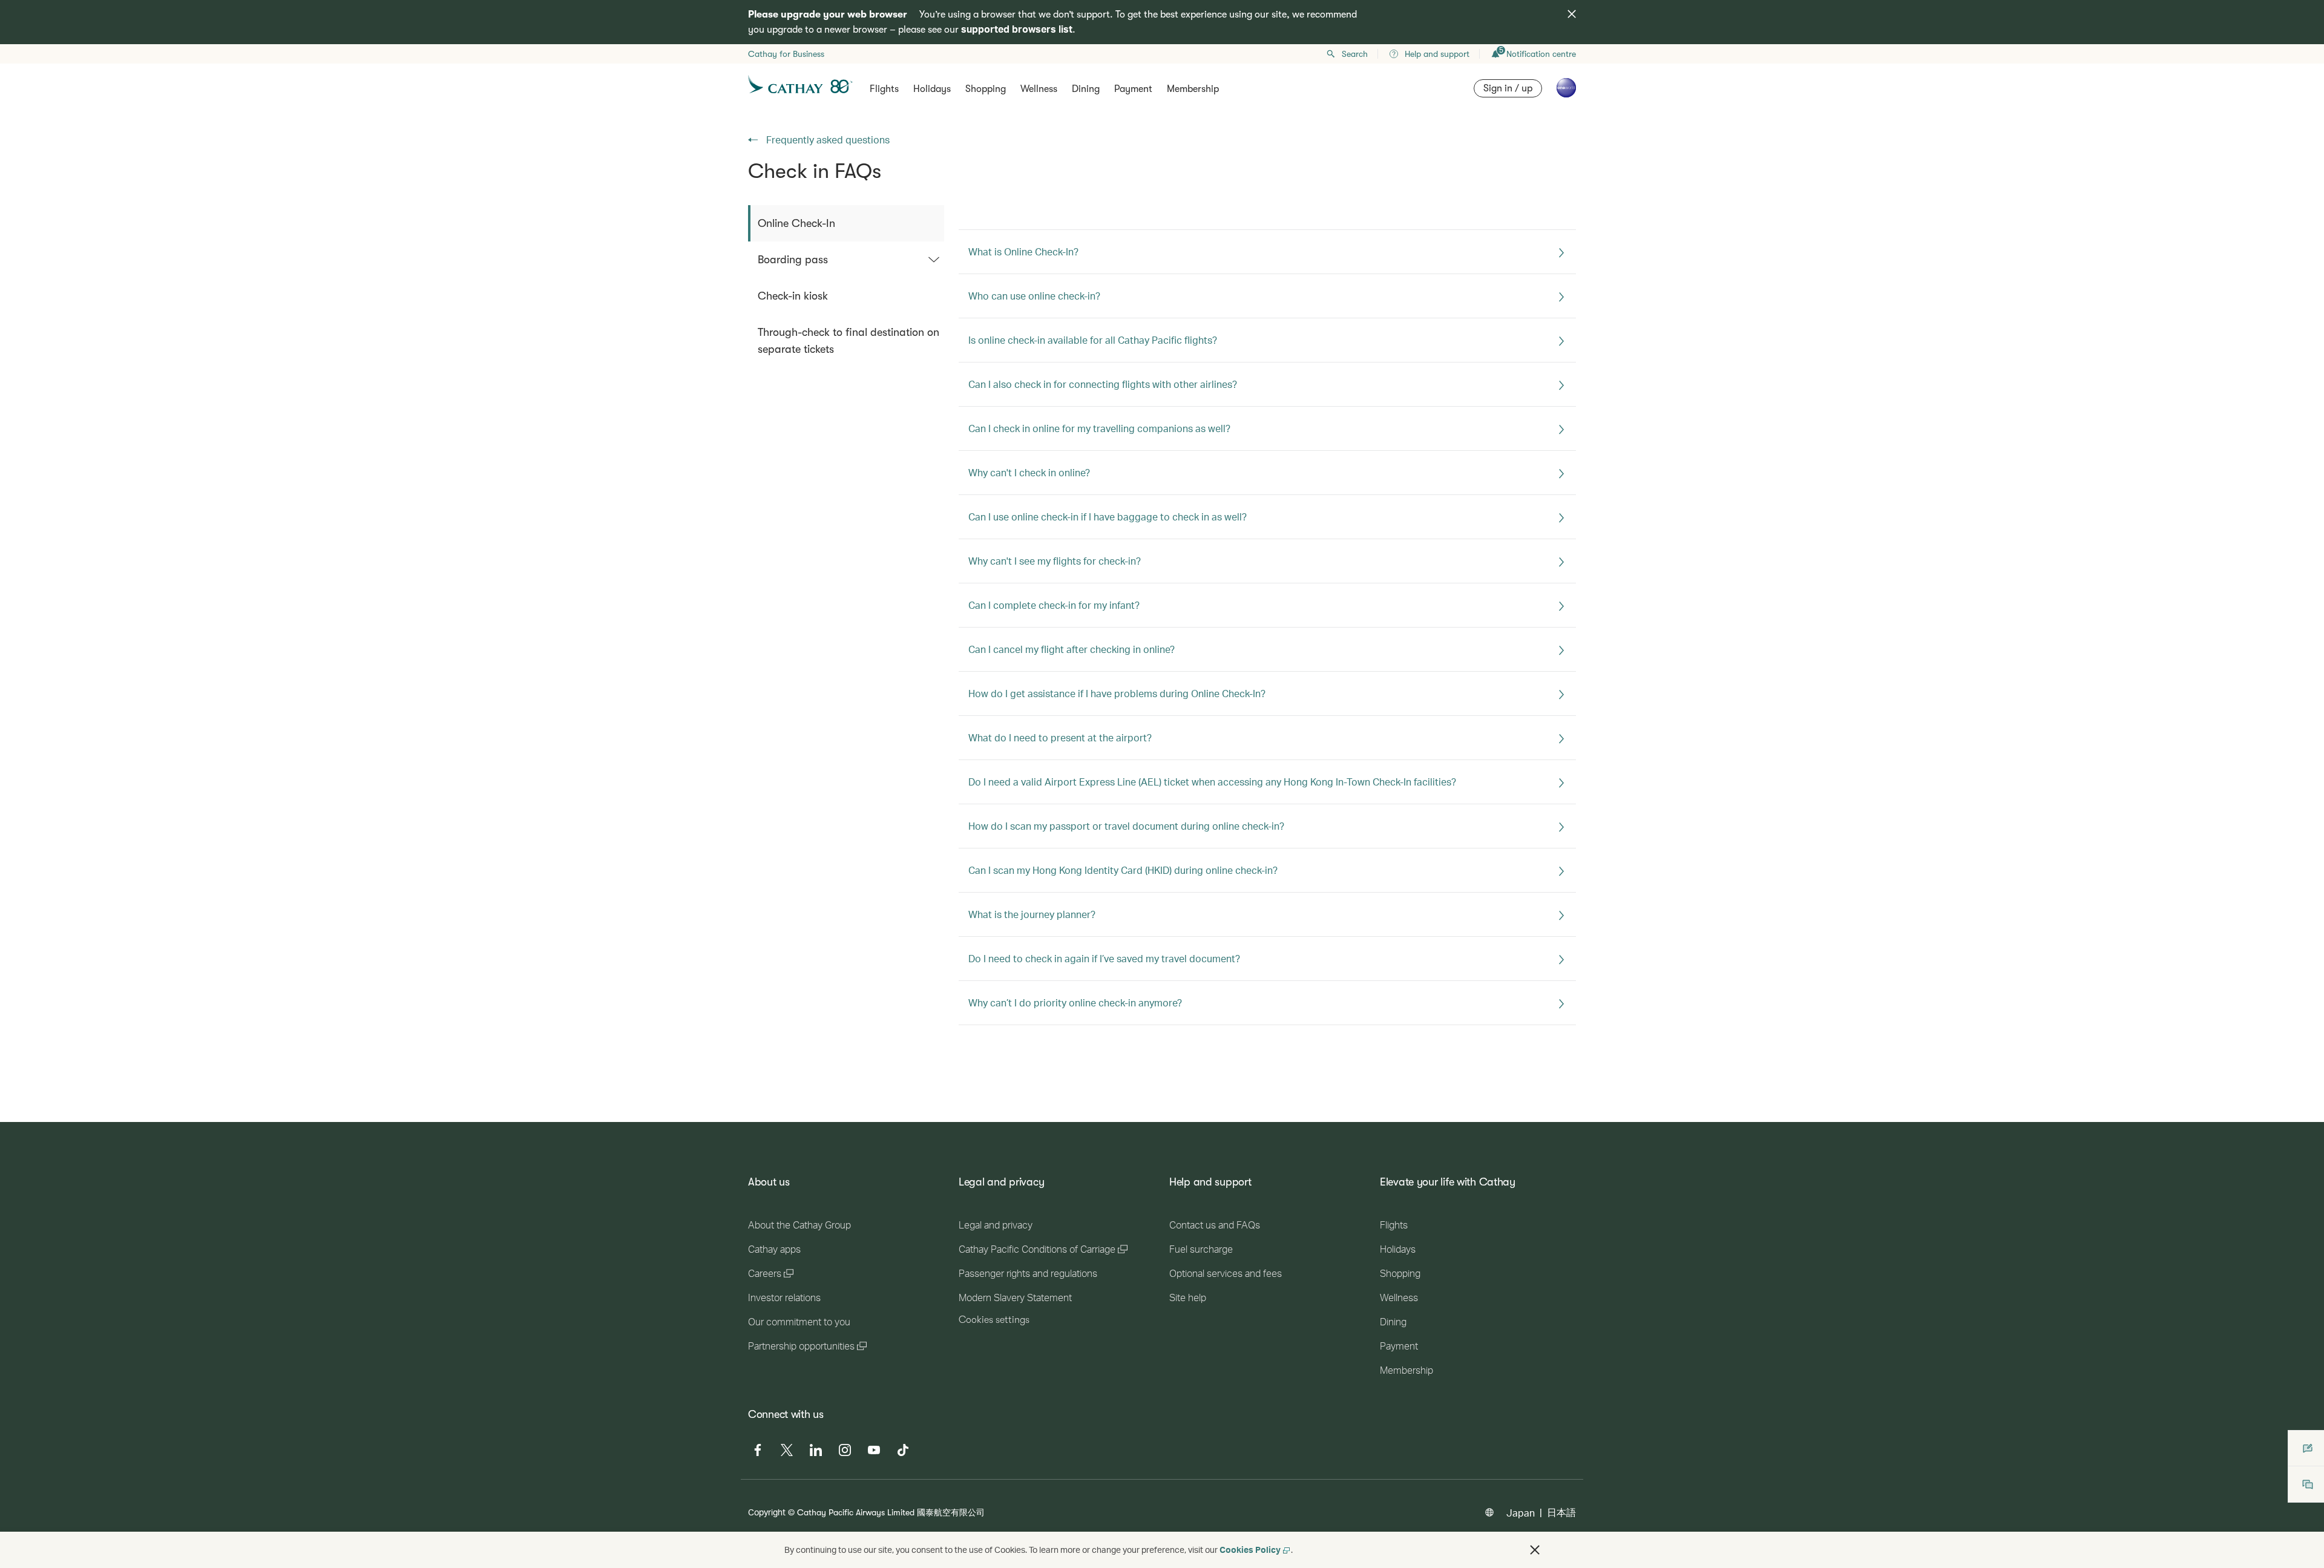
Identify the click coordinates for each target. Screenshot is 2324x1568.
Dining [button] (1086, 89)
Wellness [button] (1039, 89)
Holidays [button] (932, 89)
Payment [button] (1133, 89)
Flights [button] (884, 89)
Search (1355, 54)
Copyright (767, 1512)
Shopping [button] (986, 89)
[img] (1572, 14)
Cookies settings (994, 1320)
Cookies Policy (1250, 1550)
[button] (1535, 1550)
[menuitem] (846, 223)
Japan (1521, 1513)
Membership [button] (1193, 89)
